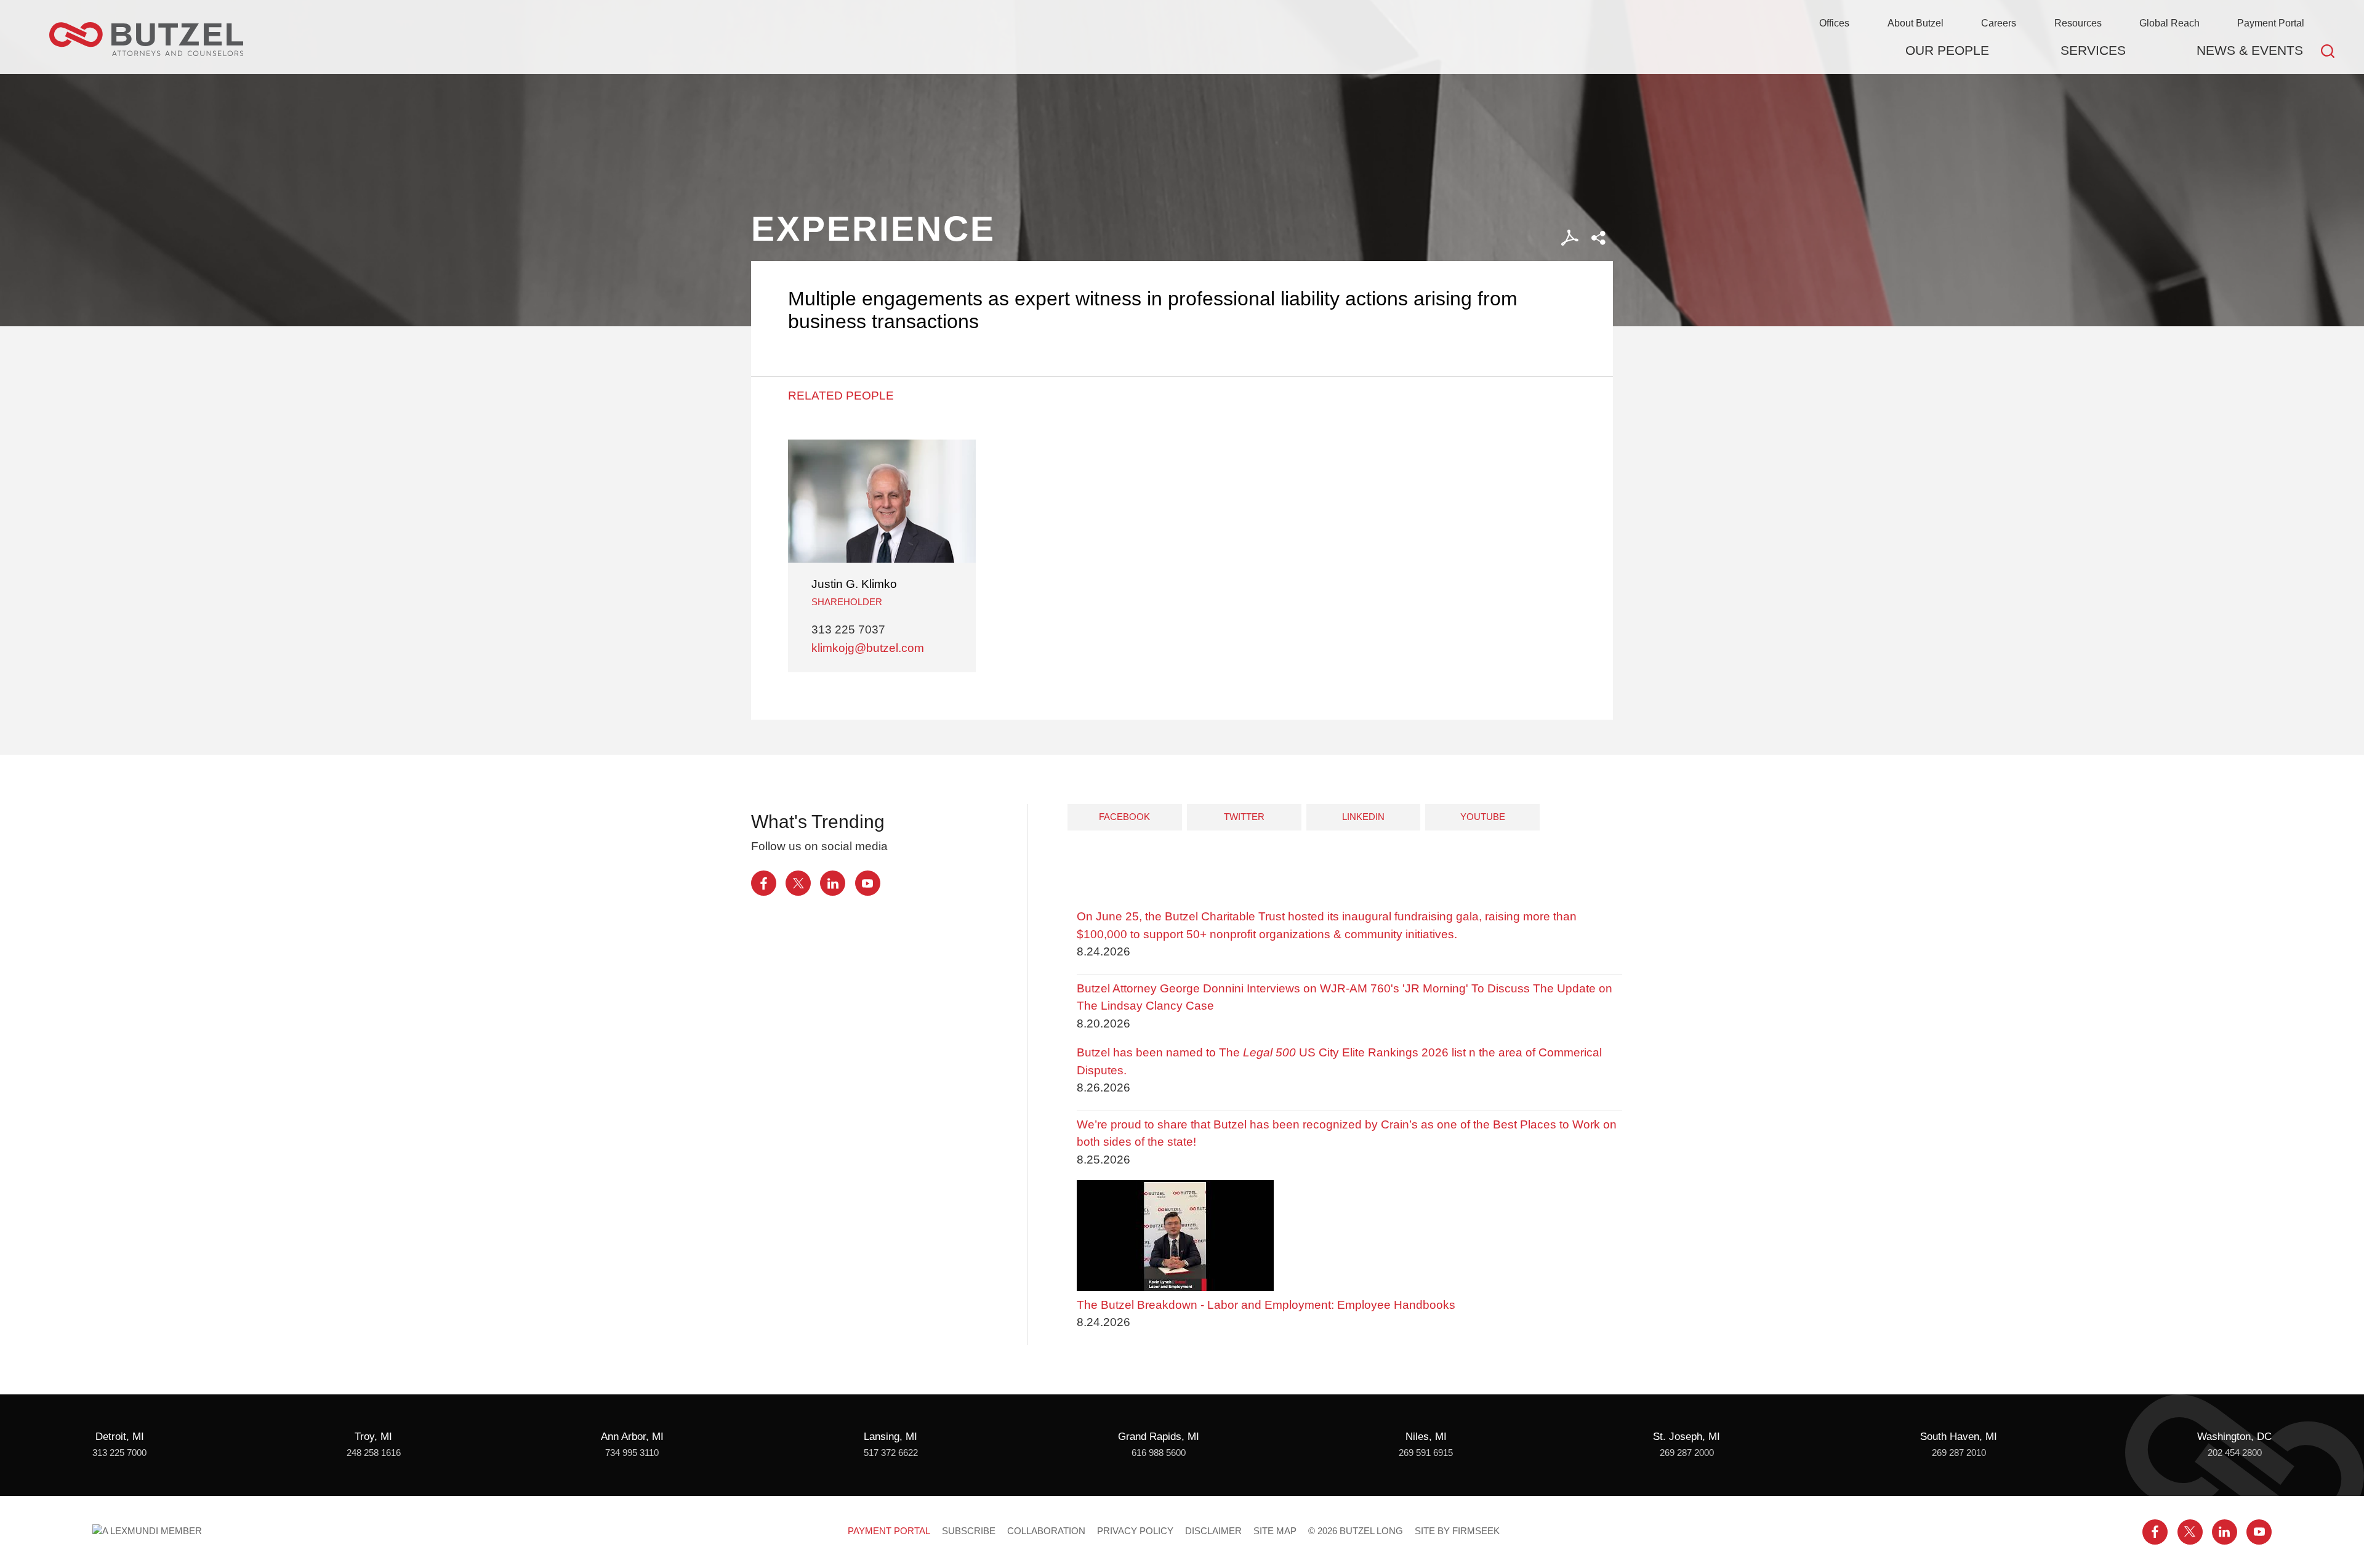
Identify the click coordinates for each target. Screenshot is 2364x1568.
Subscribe (969, 1531)
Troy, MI (373, 1437)
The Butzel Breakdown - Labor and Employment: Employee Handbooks (1266, 1305)
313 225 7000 (119, 1453)
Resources (2078, 23)
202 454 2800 (2235, 1453)
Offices (1834, 23)
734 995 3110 (632, 1453)
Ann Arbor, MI (632, 1437)
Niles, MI (1426, 1437)
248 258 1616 (374, 1453)
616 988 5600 (1159, 1453)
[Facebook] (764, 883)
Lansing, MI (891, 1437)
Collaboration (1046, 1531)
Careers (1999, 23)
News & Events (2250, 50)
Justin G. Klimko (854, 584)
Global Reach (2169, 23)
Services (2093, 50)
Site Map (1275, 1531)
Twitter (1244, 817)
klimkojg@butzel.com (868, 648)
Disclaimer (1213, 1531)
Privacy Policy (1135, 1531)
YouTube (1483, 817)
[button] (1598, 238)
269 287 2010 (1959, 1453)
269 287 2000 (1687, 1453)
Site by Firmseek (1457, 1531)
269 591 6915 (1426, 1453)
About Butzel (1916, 23)
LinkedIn (1363, 817)
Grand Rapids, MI (1159, 1437)
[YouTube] (868, 883)
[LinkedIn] (833, 883)
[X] (798, 883)
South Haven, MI (1959, 1437)
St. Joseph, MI (1687, 1437)
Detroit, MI (120, 1437)
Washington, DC (2234, 1437)
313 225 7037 (848, 629)
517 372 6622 (891, 1453)
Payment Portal (2271, 23)
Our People (1947, 50)
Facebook (1124, 817)
